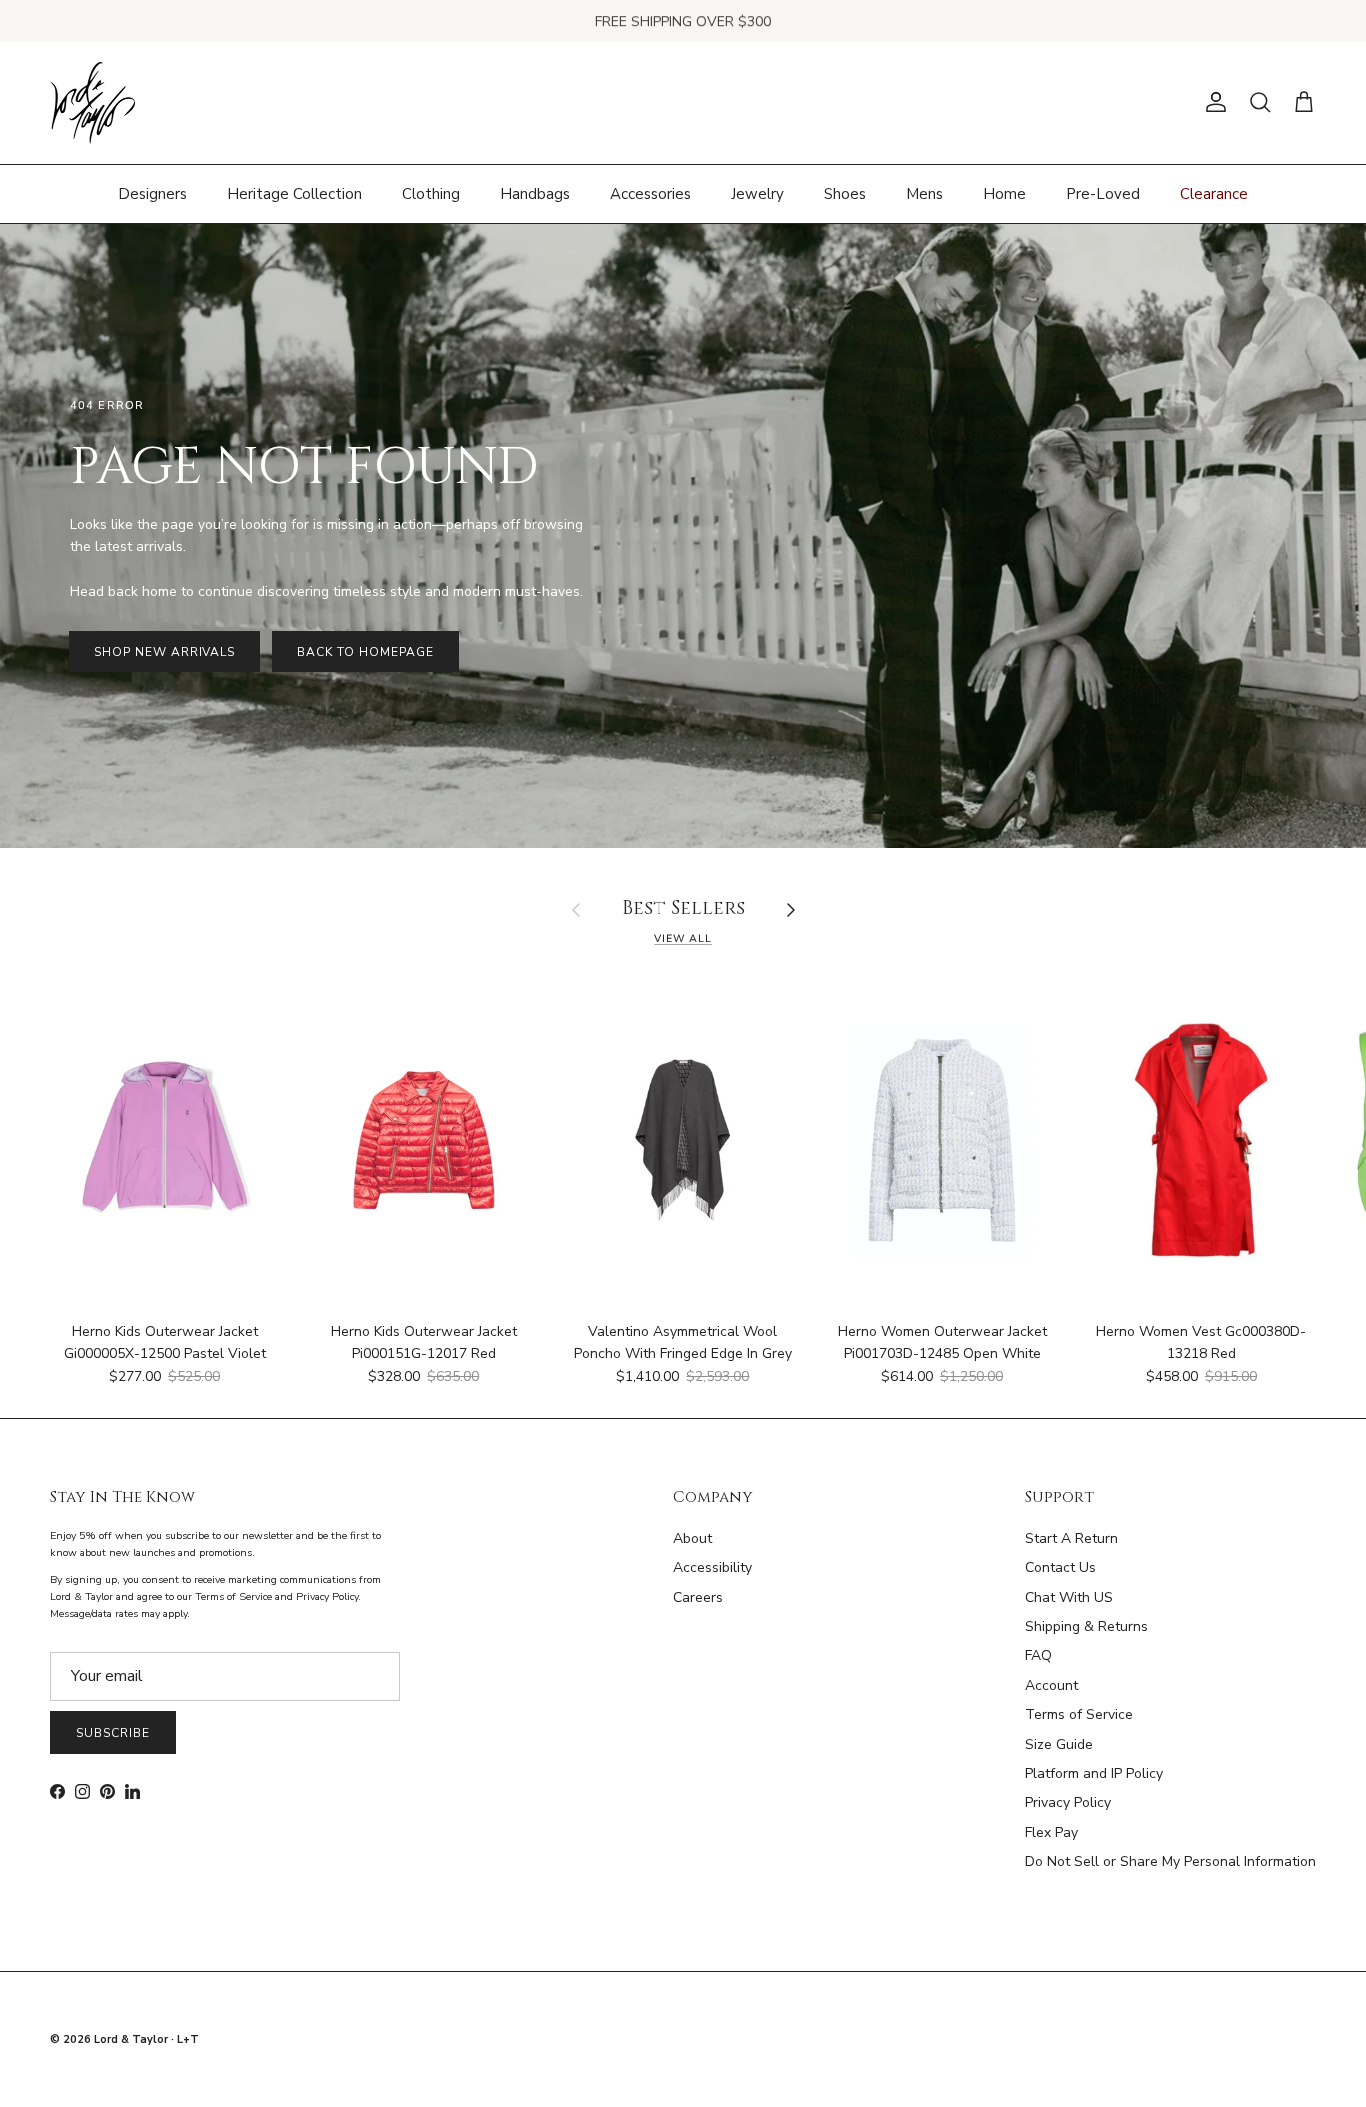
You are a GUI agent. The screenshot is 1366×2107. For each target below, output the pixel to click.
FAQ (1038, 1655)
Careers (698, 1597)
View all (683, 938)
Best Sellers (683, 909)
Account (1051, 1685)
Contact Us (1060, 1567)
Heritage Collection (294, 193)
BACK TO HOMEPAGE (365, 652)
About (692, 1538)
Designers (152, 193)
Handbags (535, 193)
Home (1004, 193)
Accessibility (712, 1567)
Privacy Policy (1068, 1802)
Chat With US (1069, 1597)
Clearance (1214, 193)
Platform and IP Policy (1094, 1773)
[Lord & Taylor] (92, 103)
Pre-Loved (1103, 193)
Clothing (431, 193)
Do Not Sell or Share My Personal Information (1170, 1861)
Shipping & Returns (1086, 1626)
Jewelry (757, 193)
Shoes (845, 193)
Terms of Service (1079, 1714)
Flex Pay (1051, 1832)
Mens (924, 193)
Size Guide (1059, 1744)
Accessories (650, 193)
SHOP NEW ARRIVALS (164, 652)
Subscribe (113, 1733)
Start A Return (1071, 1538)
